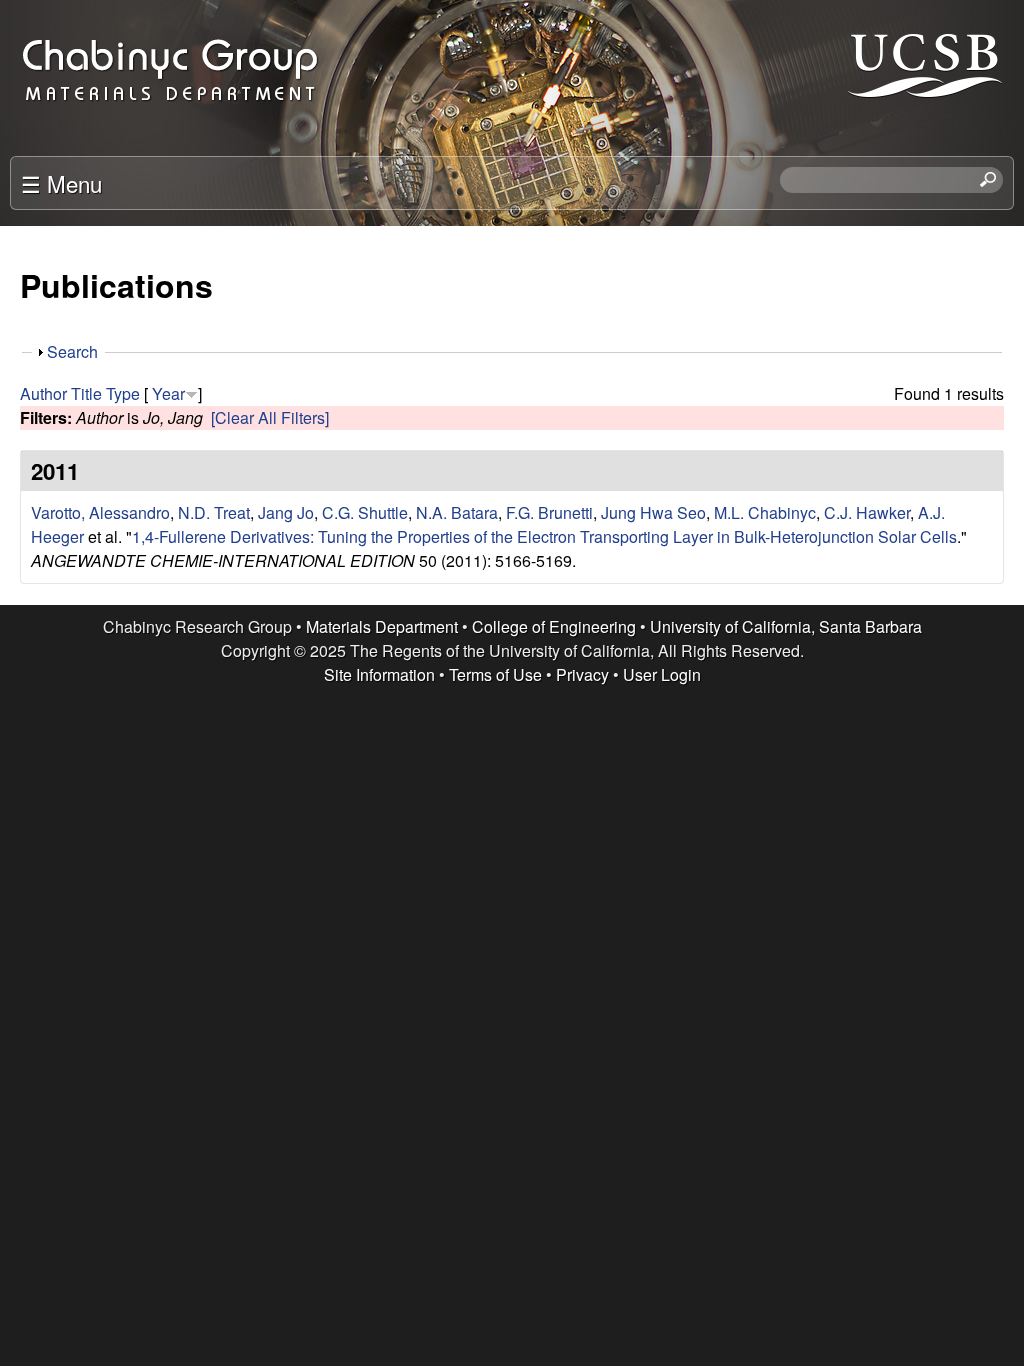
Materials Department (382, 626)
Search (72, 351)
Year (168, 393)
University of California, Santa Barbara (786, 626)
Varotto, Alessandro (100, 512)
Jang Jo (286, 512)
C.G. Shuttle (365, 512)
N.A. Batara (457, 512)
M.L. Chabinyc (765, 512)
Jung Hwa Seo (653, 512)
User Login (662, 674)
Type (123, 393)
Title (86, 393)
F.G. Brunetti (549, 512)
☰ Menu (61, 183)
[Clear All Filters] (270, 417)
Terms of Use (495, 674)
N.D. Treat (214, 512)
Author (43, 393)
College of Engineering (554, 626)
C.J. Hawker (867, 512)
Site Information (379, 674)
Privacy (582, 674)
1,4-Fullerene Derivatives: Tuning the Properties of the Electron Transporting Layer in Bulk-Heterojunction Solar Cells (544, 536)
